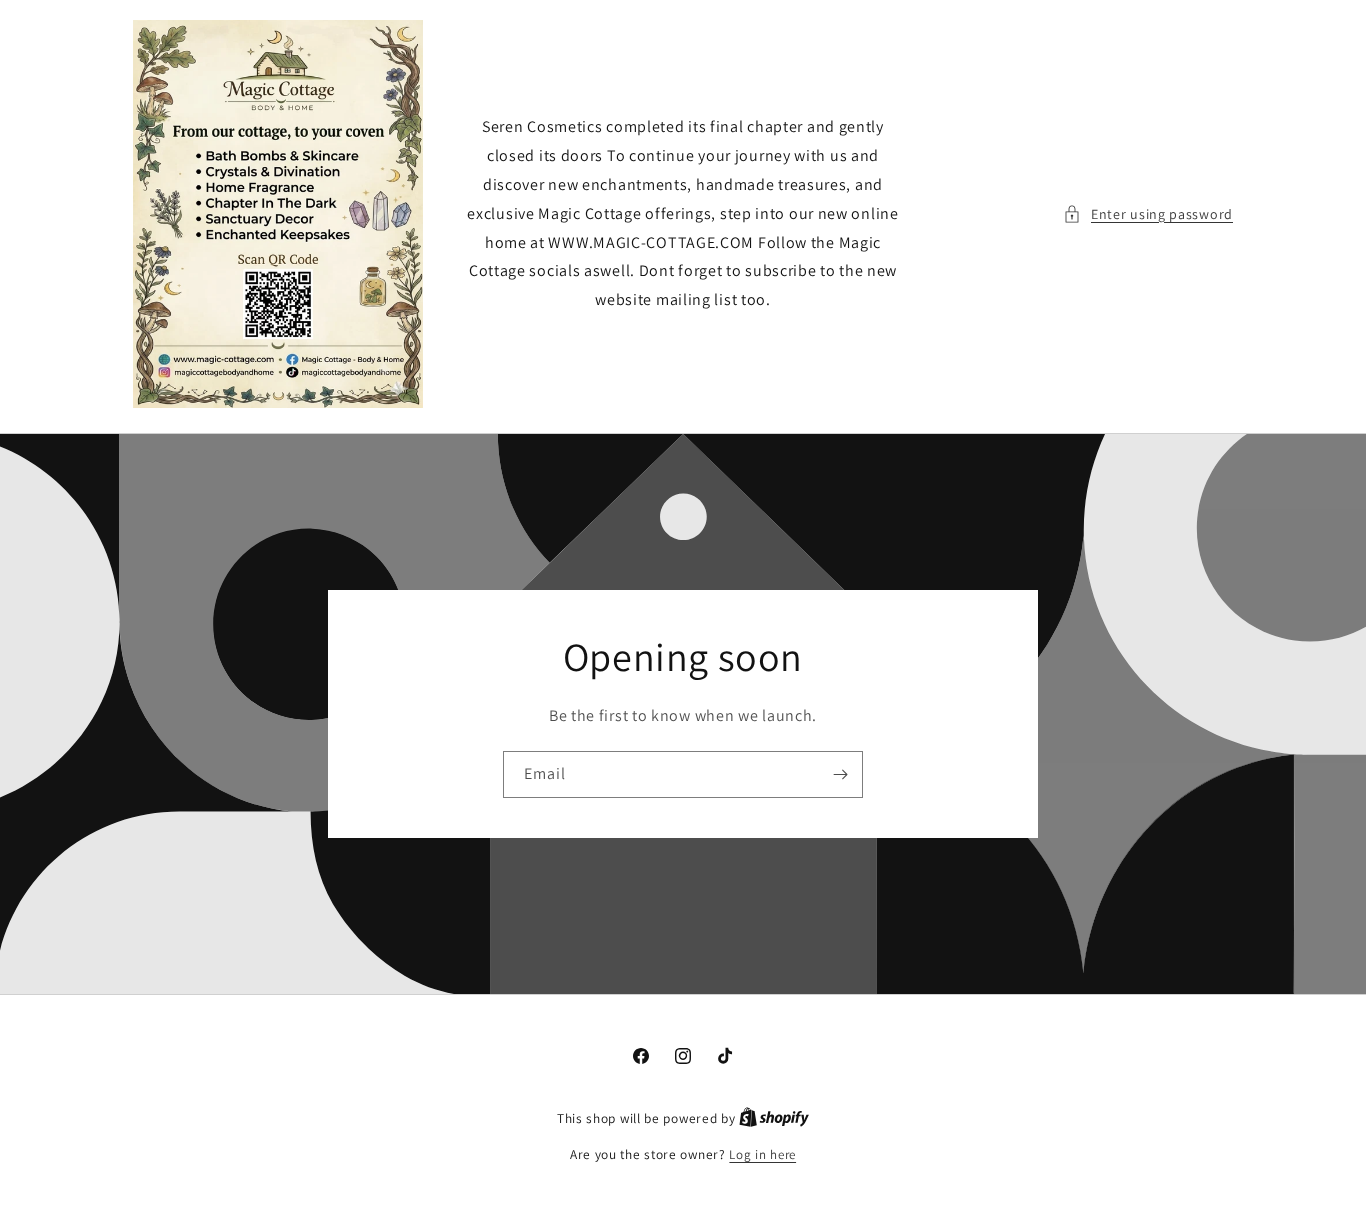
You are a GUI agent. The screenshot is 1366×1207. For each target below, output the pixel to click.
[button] (1148, 214)
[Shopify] (774, 1118)
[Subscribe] (840, 774)
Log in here (762, 1154)
